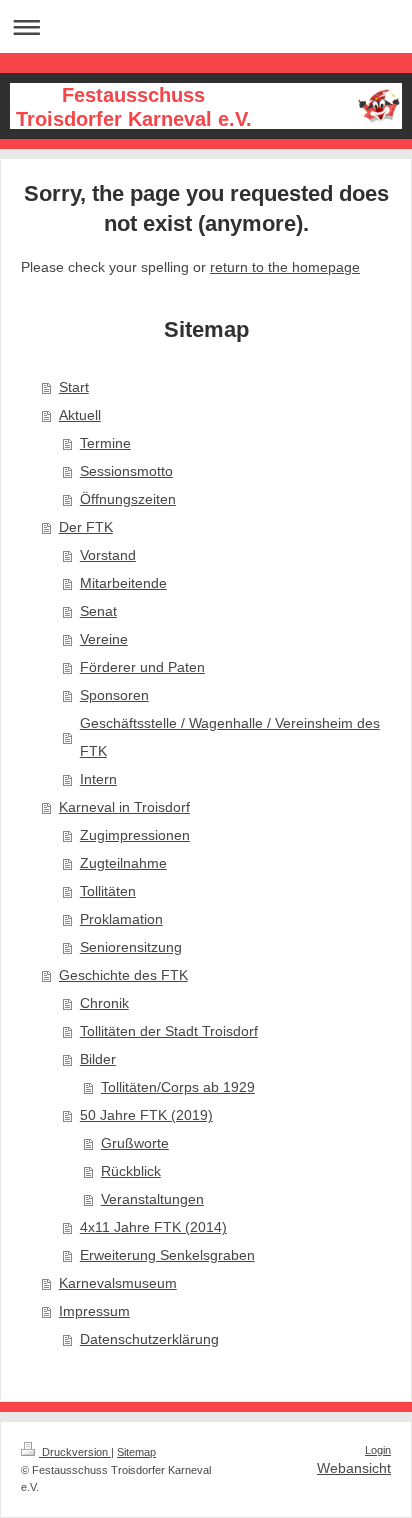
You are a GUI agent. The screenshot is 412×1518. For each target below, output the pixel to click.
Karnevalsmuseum (118, 1283)
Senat (98, 611)
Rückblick (131, 1171)
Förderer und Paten (142, 667)
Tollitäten (108, 891)
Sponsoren (114, 695)
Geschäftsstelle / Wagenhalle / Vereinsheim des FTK (230, 737)
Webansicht (354, 1468)
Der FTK (86, 527)
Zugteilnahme (123, 863)
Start (74, 387)
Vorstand (108, 555)
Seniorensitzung (131, 947)
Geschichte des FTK (123, 975)
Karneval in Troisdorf (124, 807)
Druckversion (75, 1452)
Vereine (104, 639)
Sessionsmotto (126, 471)
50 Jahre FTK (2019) (146, 1115)
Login (378, 1450)
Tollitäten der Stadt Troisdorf (169, 1031)
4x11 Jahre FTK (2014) (153, 1227)
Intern (98, 779)
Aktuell (80, 415)
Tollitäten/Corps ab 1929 (178, 1087)
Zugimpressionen (135, 835)
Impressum (94, 1311)
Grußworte (135, 1143)
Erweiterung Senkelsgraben (167, 1255)
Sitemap (136, 1452)
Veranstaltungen (152, 1199)
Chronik (104, 1003)
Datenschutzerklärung (149, 1339)
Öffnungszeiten (128, 499)
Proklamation (121, 919)
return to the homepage (285, 267)
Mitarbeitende (123, 583)
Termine (105, 443)
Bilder (98, 1059)
